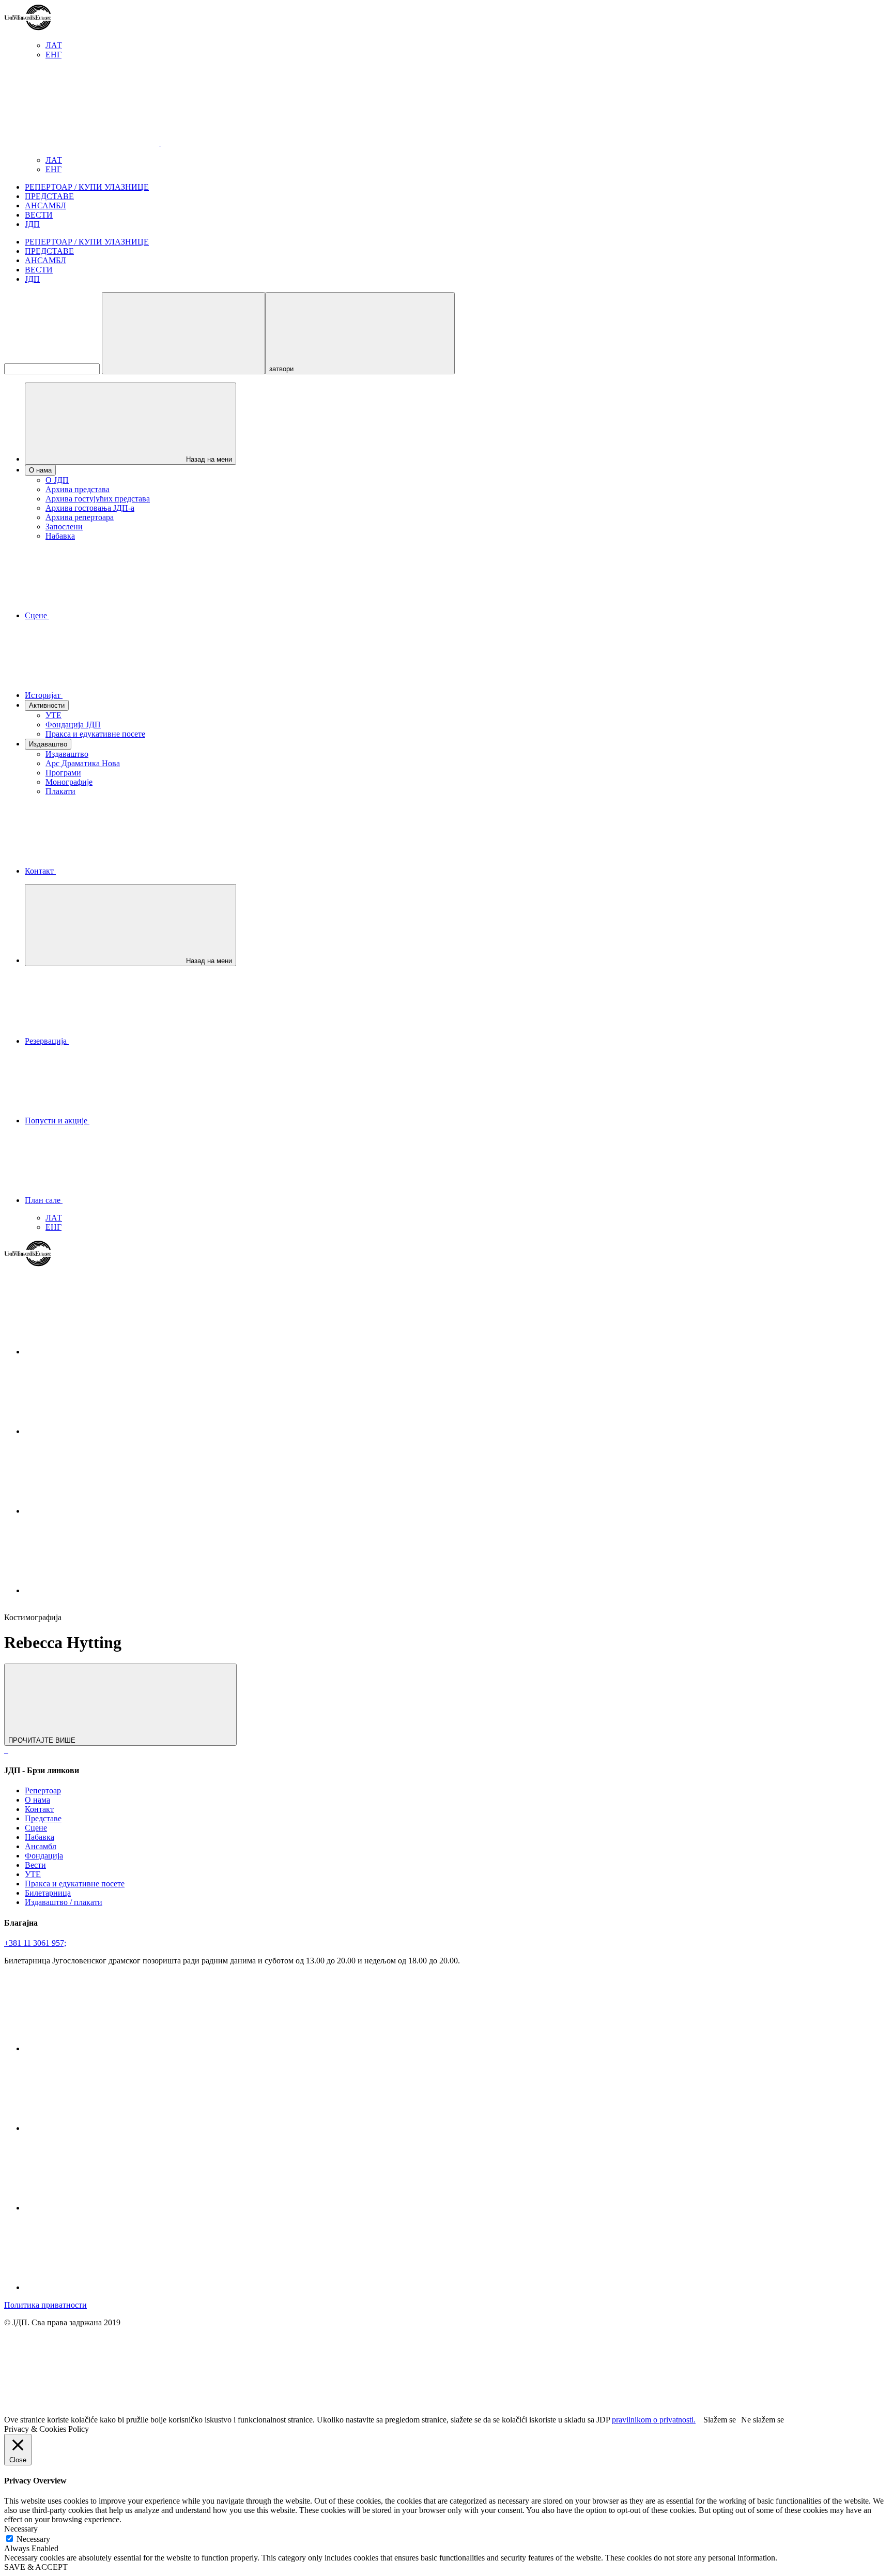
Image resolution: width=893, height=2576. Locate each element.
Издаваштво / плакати (64, 1902)
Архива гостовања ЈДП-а (90, 508)
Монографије (69, 782)
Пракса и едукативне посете (95, 734)
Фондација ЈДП (73, 725)
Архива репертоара (80, 517)
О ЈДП (57, 480)
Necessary (33, 2539)
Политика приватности (45, 2305)
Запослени (64, 527)
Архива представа (78, 489)
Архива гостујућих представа (98, 499)
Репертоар (43, 1790)
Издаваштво (67, 754)
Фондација (44, 1856)
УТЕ (53, 715)
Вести (35, 1865)
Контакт (39, 1809)
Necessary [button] (21, 2529)
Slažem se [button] (720, 2420)
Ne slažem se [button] (763, 2420)
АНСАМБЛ (45, 205)
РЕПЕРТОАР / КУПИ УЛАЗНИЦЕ (87, 187)
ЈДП (32, 224)
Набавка (60, 536)
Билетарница (48, 1893)
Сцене (36, 1828)
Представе (43, 1818)
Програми (63, 773)
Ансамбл (41, 1846)
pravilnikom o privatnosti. (654, 2420)
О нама (37, 1800)
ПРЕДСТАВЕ (49, 196)
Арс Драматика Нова (83, 763)
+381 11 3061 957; (35, 1943)
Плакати (60, 791)
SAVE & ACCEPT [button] (36, 2567)
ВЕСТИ (39, 215)
